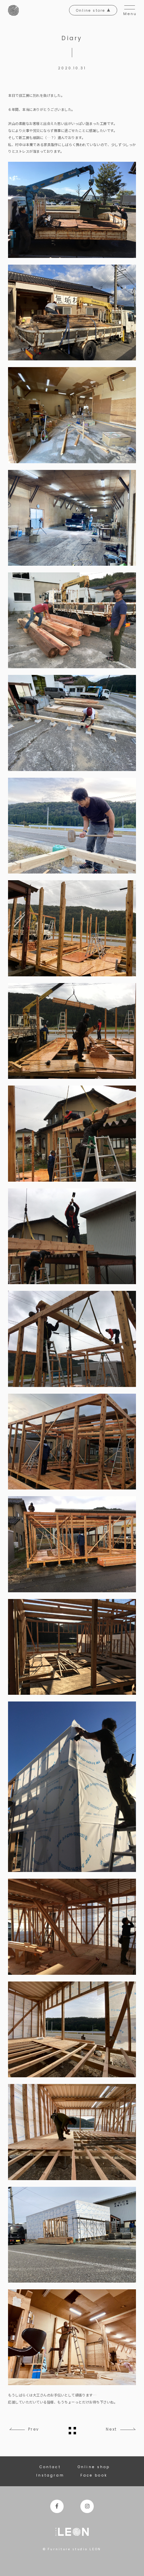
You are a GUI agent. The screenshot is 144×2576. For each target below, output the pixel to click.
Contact (50, 2467)
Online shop (94, 2467)
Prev (33, 2429)
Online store (91, 11)
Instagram (50, 2475)
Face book (94, 2475)
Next (111, 2429)
